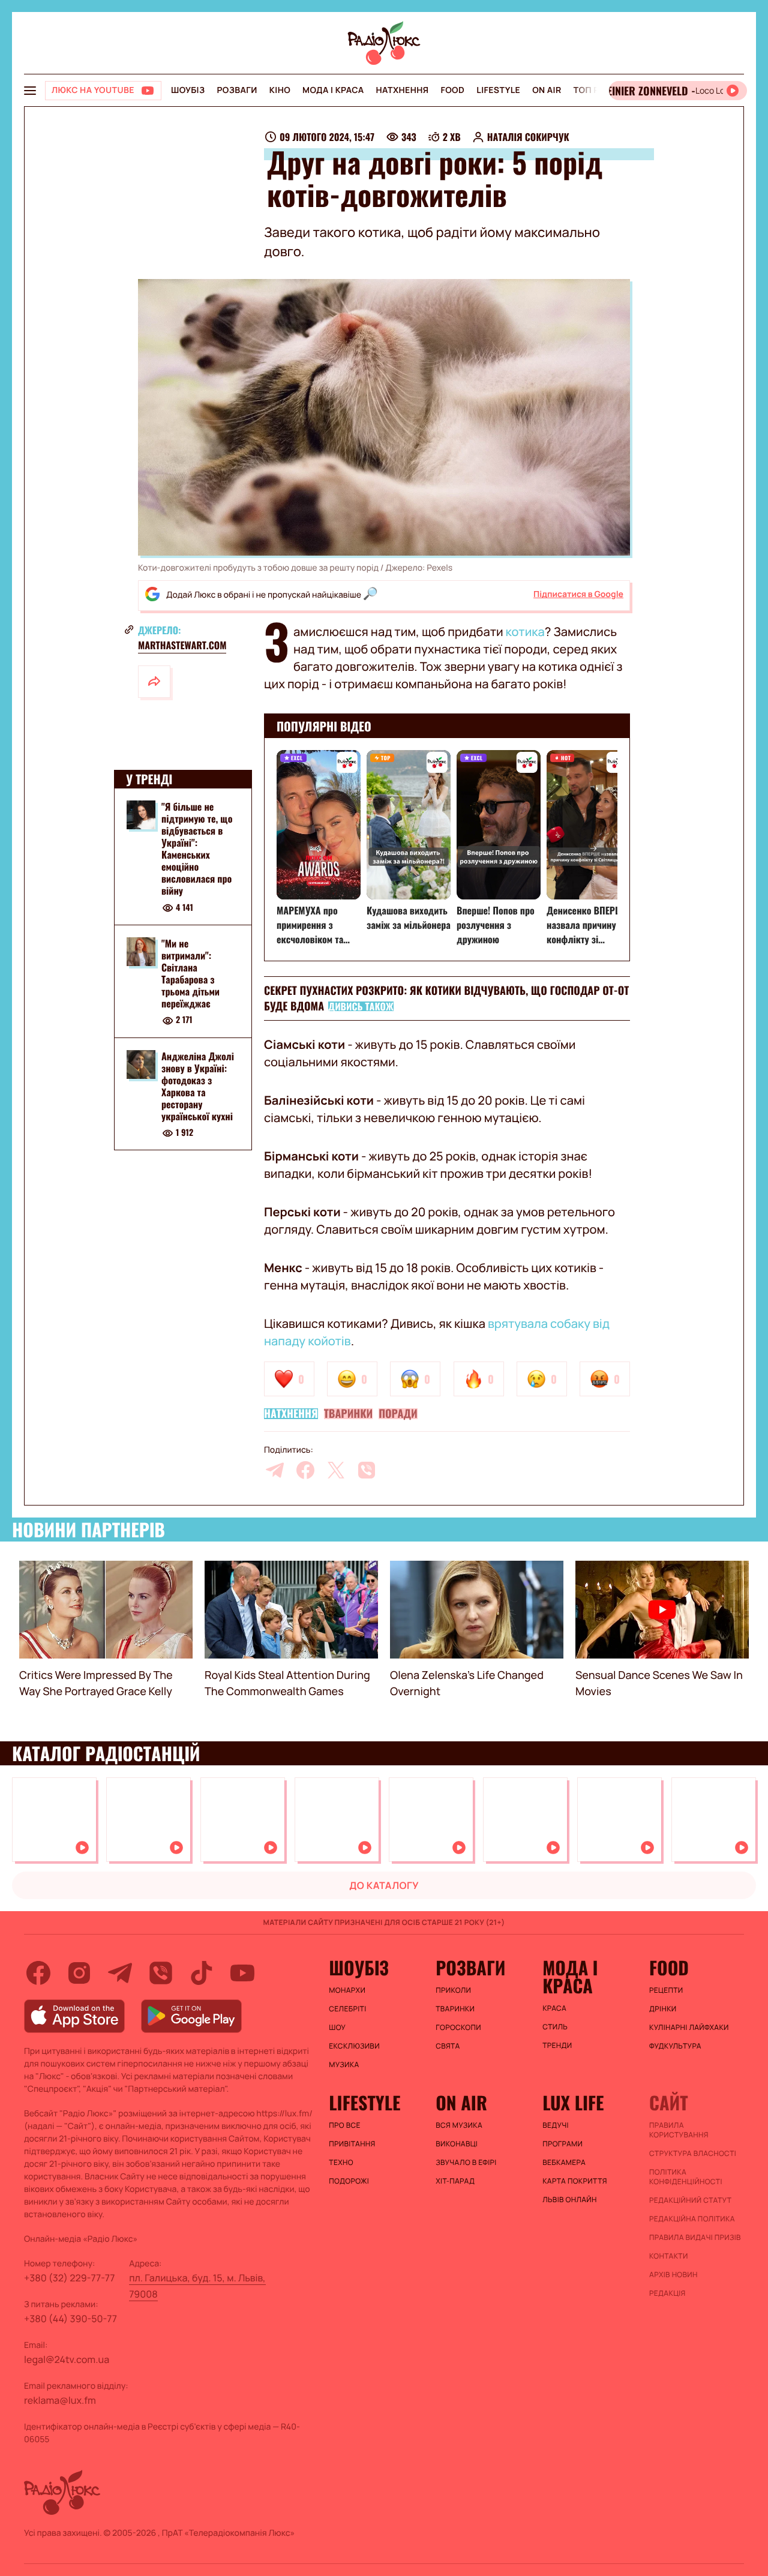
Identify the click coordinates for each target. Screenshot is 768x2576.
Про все (345, 2125)
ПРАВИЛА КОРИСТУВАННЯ (679, 2130)
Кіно (280, 90)
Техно (341, 2163)
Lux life (573, 2103)
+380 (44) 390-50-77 (70, 2319)
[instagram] (79, 1973)
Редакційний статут (690, 2200)
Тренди (557, 2046)
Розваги (237, 90)
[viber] (367, 1470)
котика (525, 632)
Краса (554, 2008)
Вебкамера (564, 2163)
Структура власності (693, 2154)
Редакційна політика (692, 2219)
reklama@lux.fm (60, 2400)
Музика (344, 2065)
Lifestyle (498, 90)
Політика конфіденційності (686, 2177)
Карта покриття (575, 2181)
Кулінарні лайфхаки (689, 2028)
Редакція (667, 2293)
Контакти (669, 2256)
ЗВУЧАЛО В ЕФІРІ (466, 2163)
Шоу (337, 2028)
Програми (562, 2144)
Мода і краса (333, 90)
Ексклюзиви (354, 2046)
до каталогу (384, 1885)
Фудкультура (675, 2046)
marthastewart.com (182, 645)
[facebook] (305, 1470)
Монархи (347, 1990)
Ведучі (556, 2125)
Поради (398, 1414)
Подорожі (349, 2181)
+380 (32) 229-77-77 (70, 2278)
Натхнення (403, 90)
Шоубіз (188, 90)
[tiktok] (202, 1973)
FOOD (452, 90)
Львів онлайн (570, 2200)
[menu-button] (30, 91)
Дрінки (663, 2009)
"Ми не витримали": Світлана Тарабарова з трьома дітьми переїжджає (190, 973)
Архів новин (673, 2275)
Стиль (555, 2027)
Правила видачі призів (695, 2238)
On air (547, 90)
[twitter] (336, 1470)
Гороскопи (458, 2028)
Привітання (352, 2144)
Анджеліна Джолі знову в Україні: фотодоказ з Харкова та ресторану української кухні (198, 1086)
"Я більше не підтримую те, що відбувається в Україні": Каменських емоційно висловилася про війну (197, 848)
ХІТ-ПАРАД (455, 2181)
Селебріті (347, 2009)
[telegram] (275, 1470)
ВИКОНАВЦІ (457, 2144)
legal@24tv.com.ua (67, 2359)
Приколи (453, 1990)
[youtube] (242, 1973)
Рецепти (666, 1990)
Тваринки (348, 1414)
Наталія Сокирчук (528, 137)
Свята (448, 2046)
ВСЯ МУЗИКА (459, 2125)
